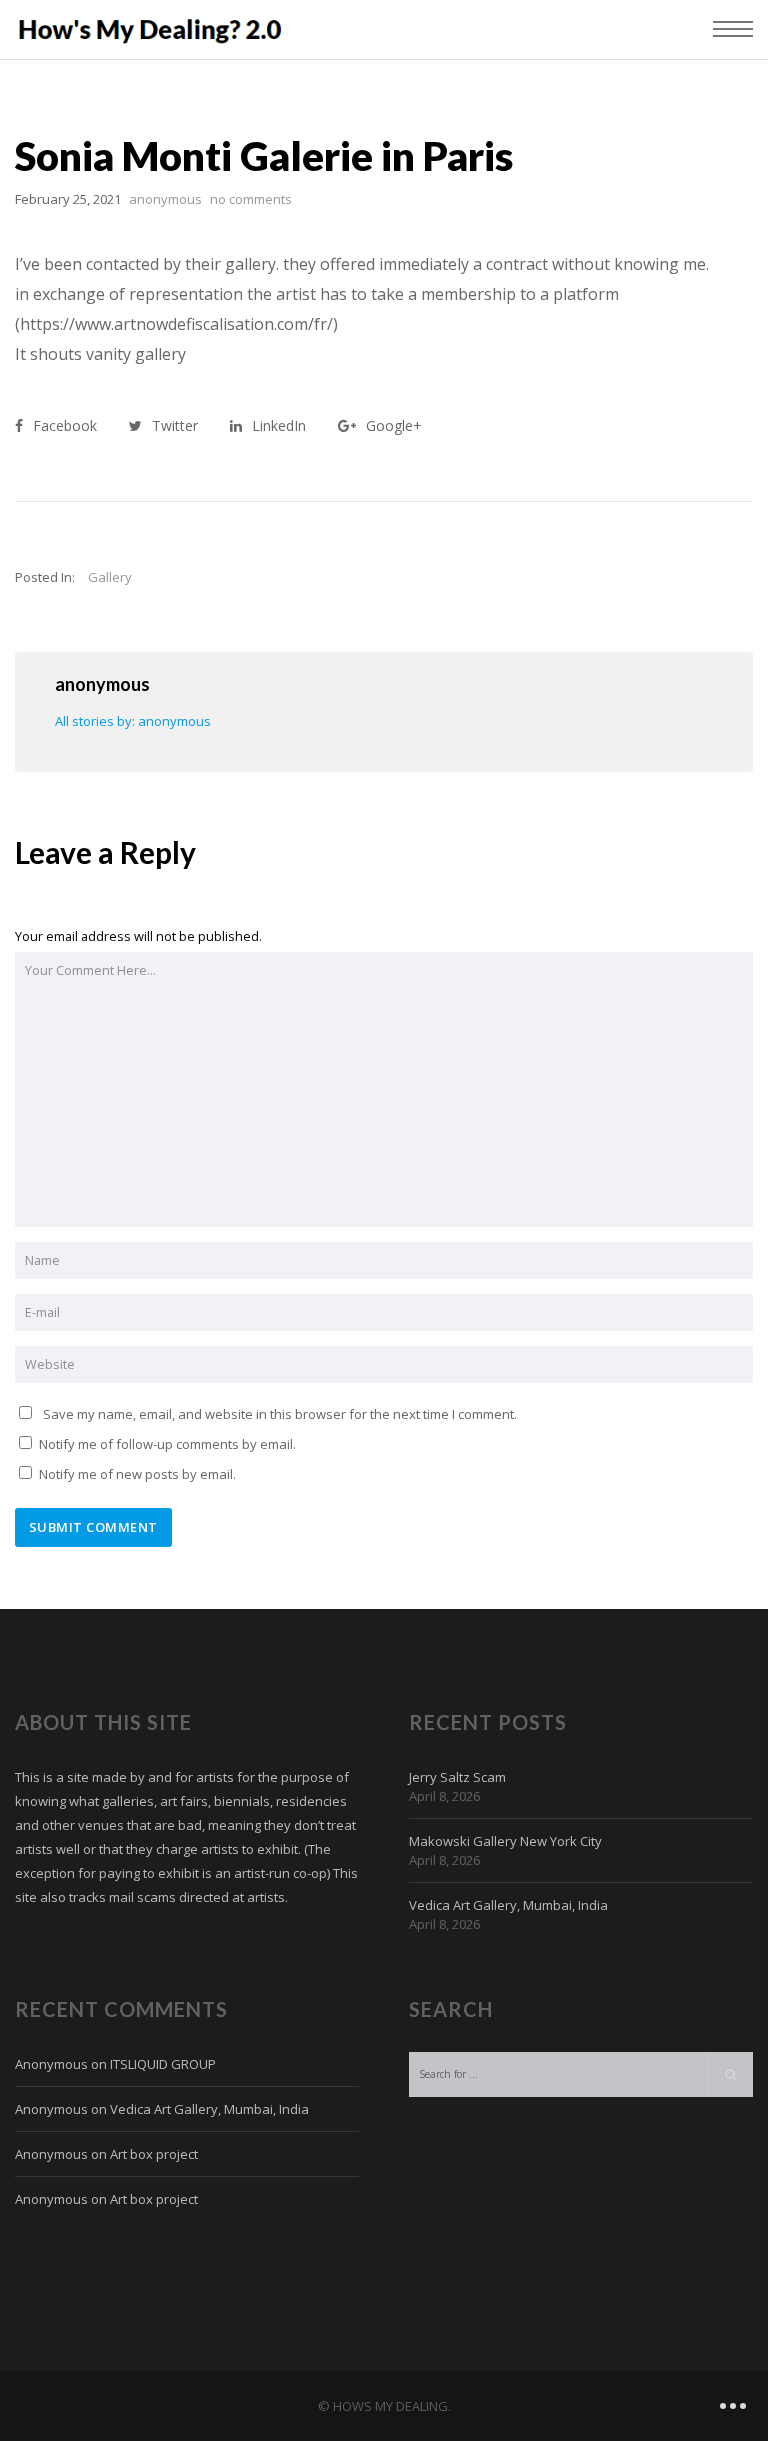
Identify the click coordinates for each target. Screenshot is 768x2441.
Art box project (154, 2154)
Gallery (110, 577)
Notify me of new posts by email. (137, 1474)
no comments (251, 199)
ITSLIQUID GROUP (163, 2064)
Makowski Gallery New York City (505, 1841)
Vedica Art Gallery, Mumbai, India (508, 1905)
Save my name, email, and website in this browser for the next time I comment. (280, 1414)
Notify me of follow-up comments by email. (167, 1444)
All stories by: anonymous (133, 721)
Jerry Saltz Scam (457, 1777)
